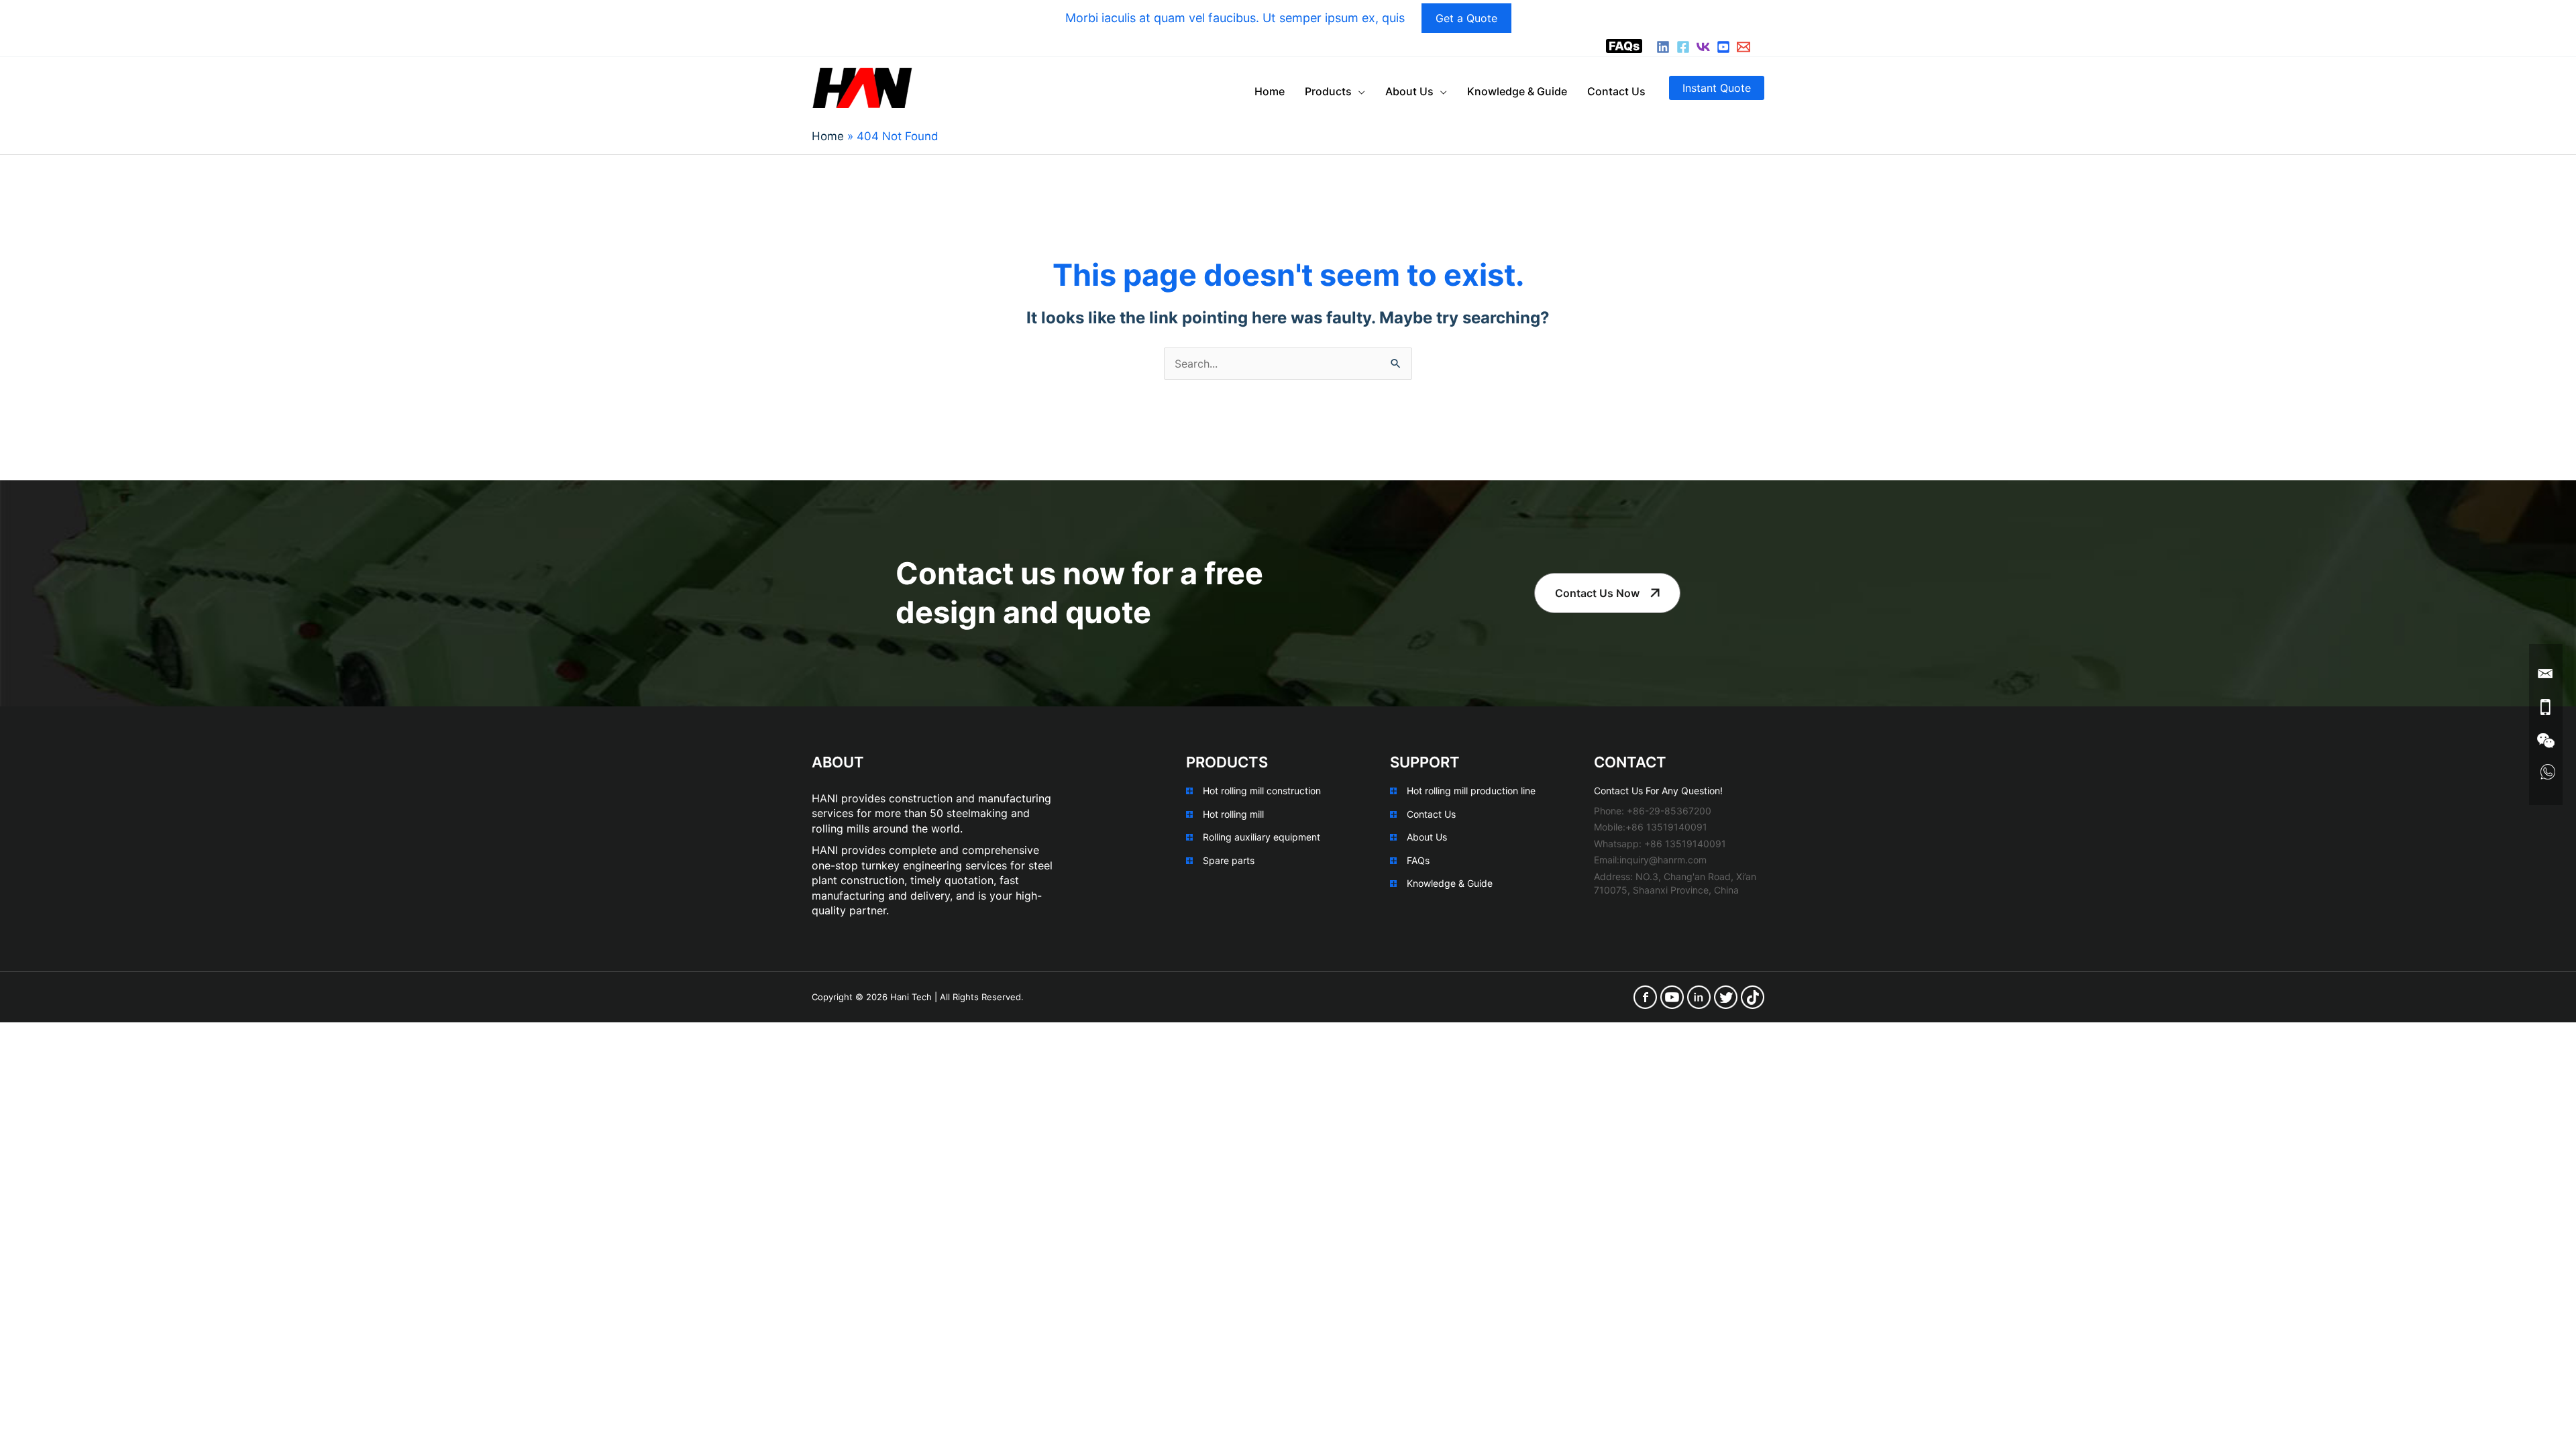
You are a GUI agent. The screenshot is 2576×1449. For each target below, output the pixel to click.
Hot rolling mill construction (1262, 791)
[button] (1717, 88)
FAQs (1624, 46)
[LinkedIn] (1663, 47)
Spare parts (1229, 860)
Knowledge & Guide (1450, 883)
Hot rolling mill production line (1471, 791)
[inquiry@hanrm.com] (1743, 47)
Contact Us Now (1597, 593)
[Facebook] (1683, 47)
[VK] (1703, 47)
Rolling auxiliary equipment (1262, 837)
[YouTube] (1723, 47)
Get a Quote (1466, 18)
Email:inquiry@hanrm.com (1650, 860)
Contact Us (1431, 814)
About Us (1427, 837)
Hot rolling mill (1233, 814)
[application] (1358, 91)
